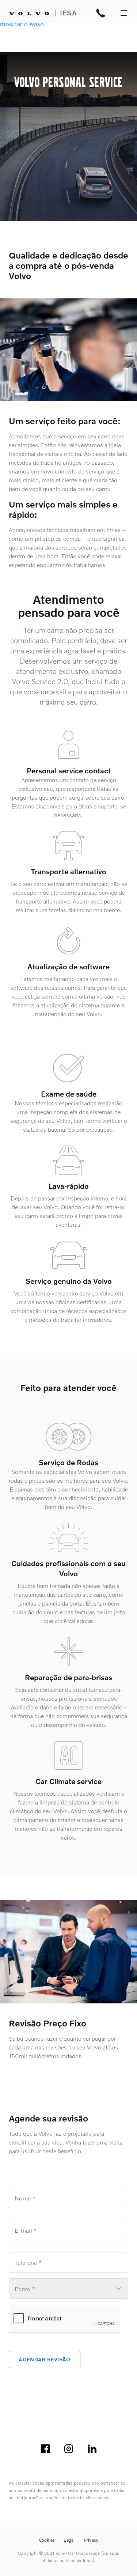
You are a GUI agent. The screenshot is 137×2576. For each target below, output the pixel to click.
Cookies (47, 2540)
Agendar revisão (44, 2359)
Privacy (91, 2540)
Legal (69, 2540)
